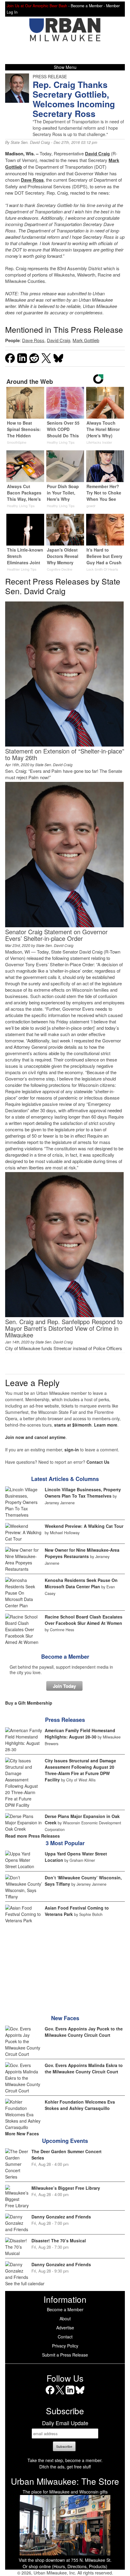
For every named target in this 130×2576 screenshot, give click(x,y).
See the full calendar (25, 2283)
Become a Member (65, 1657)
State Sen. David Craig (30, 142)
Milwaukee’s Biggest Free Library (66, 2188)
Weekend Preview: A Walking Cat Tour (84, 1526)
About (65, 2318)
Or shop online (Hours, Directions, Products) (65, 2566)
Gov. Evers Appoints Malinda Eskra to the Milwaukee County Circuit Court (84, 2068)
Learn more (106, 1425)
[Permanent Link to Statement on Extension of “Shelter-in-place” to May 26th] (64, 745)
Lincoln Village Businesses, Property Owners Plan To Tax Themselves (83, 1493)
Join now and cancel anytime (35, 1437)
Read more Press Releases (32, 1836)
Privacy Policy (65, 2346)
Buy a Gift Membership (29, 1703)
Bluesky (80, 2394)
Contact (65, 2337)
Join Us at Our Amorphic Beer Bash (37, 6)
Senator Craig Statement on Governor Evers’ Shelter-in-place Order (56, 935)
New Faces (65, 2018)
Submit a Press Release (65, 2355)
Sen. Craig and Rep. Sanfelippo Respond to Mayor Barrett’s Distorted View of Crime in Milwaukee (64, 1328)
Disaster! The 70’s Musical (59, 2241)
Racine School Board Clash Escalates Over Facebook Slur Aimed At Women (84, 1620)
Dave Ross (32, 180)
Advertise (65, 2328)
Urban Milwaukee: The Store (65, 2481)
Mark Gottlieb (86, 340)
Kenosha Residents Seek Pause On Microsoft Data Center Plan (81, 1583)
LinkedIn (70, 2394)
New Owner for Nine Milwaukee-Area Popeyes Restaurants (82, 1553)
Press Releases (65, 1720)
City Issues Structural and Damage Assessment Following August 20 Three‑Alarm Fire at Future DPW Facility (80, 1770)
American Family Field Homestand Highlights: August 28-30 (80, 1734)
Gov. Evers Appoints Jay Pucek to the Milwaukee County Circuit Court (84, 2032)
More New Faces (22, 2134)
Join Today (64, 1686)
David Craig (97, 154)
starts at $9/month (73, 1425)
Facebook (50, 2394)
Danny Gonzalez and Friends (61, 2217)
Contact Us (98, 1462)
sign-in (72, 1450)
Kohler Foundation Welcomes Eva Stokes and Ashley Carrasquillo (80, 2105)
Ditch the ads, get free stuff (65, 2467)
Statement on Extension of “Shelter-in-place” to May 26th (65, 754)
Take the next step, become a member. (65, 2460)
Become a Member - (88, 6)
